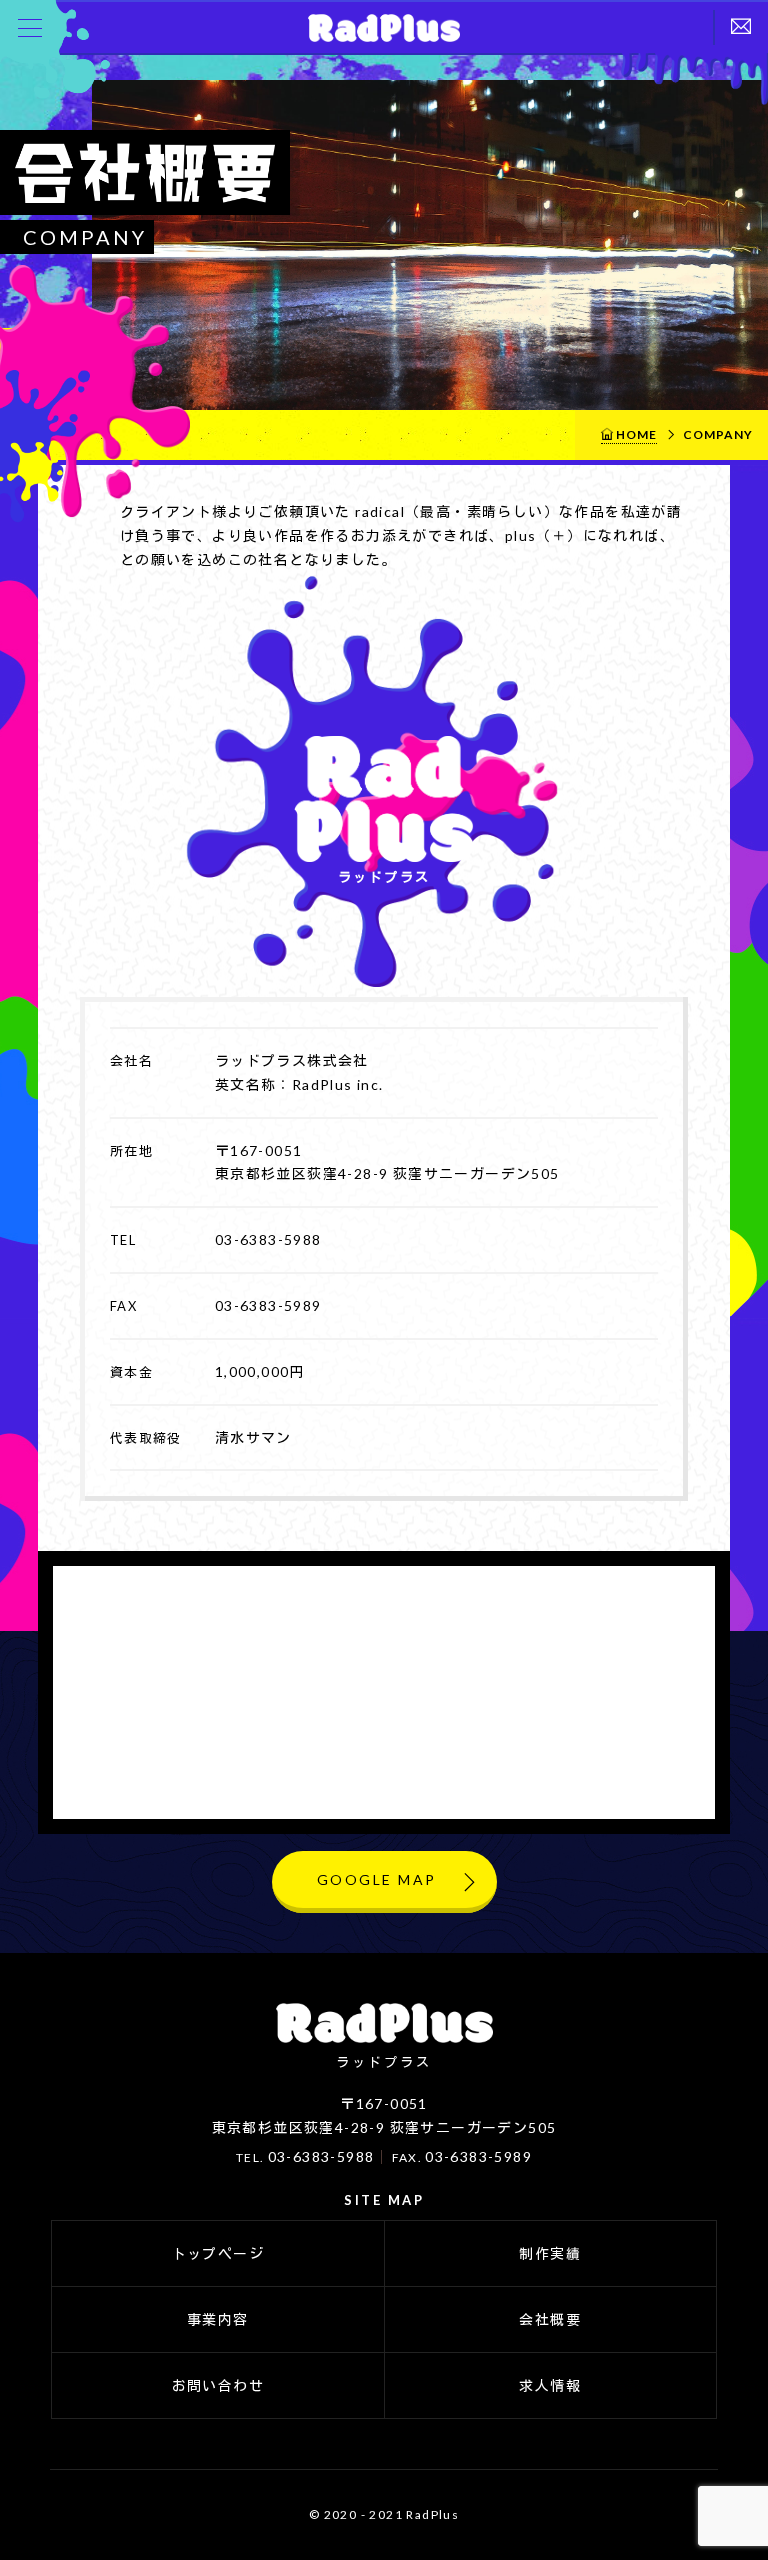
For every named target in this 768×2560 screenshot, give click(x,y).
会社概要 (550, 2319)
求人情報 (550, 2385)
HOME (636, 434)
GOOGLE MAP (377, 1879)
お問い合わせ (218, 2385)
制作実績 (550, 2253)
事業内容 (218, 2319)
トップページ (218, 2253)
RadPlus (383, 27)
